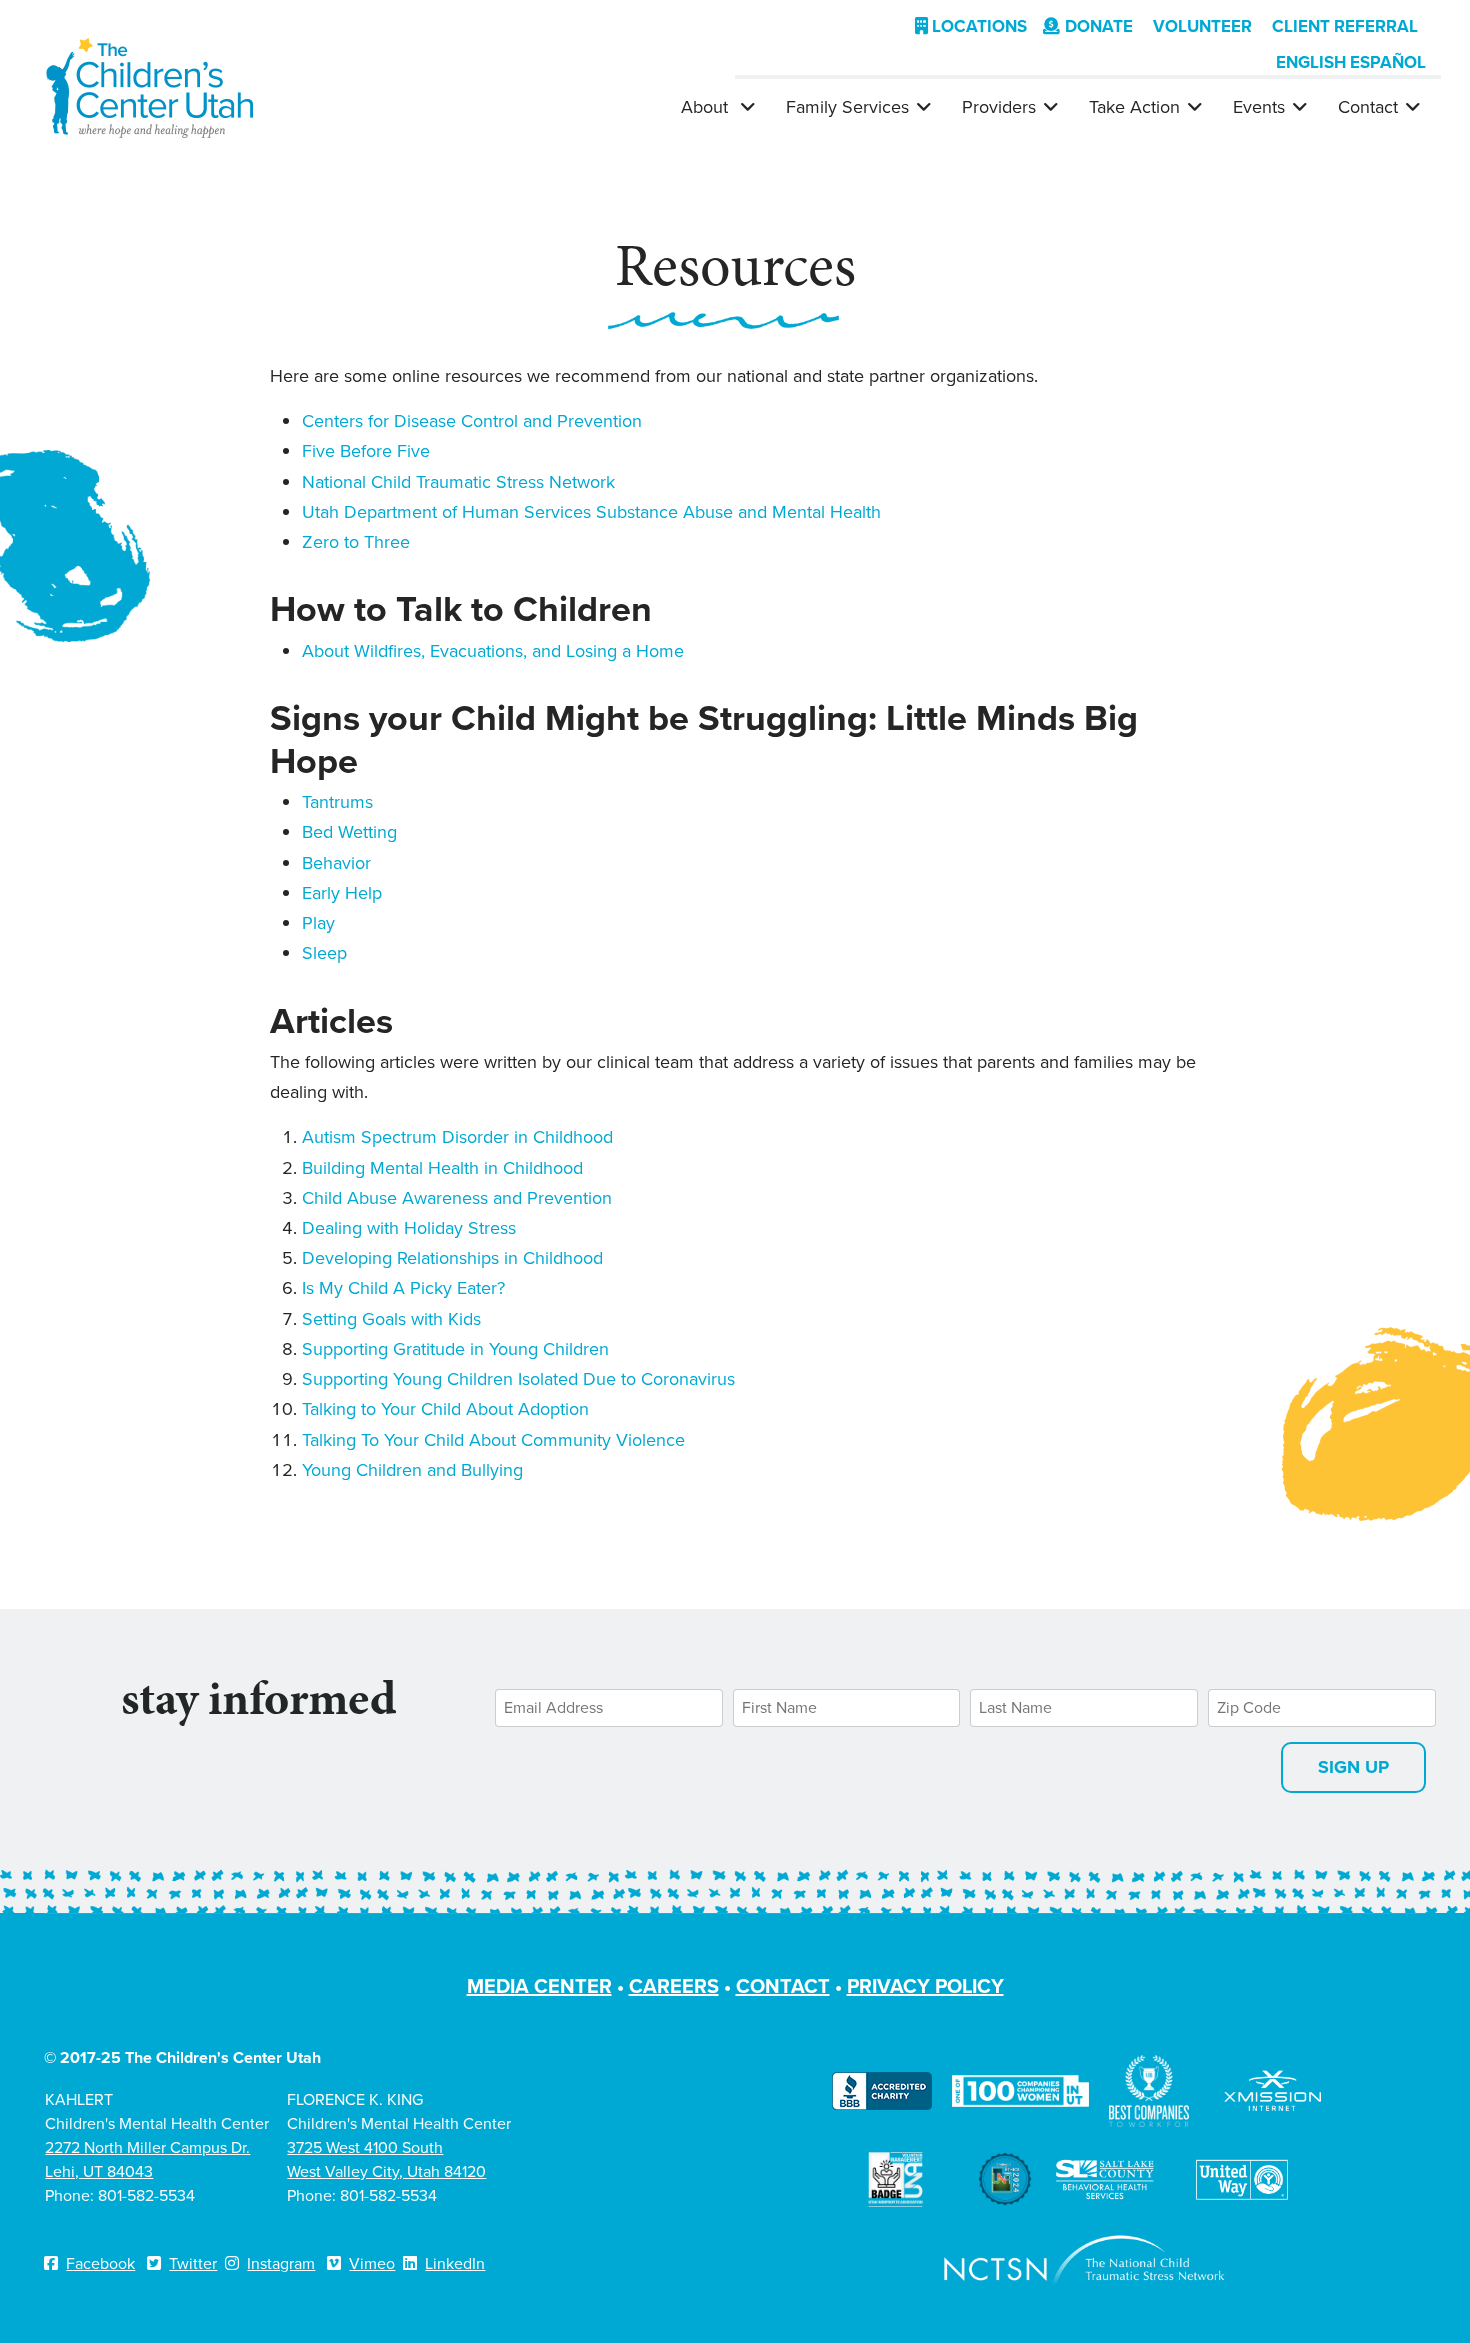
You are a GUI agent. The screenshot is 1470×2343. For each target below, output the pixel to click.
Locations (977, 26)
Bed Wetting (349, 832)
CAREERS (674, 1986)
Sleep (324, 953)
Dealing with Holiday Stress (409, 1228)
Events (1259, 107)
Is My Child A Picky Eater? (403, 1288)
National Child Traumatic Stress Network (458, 482)
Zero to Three (356, 542)
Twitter (193, 2263)
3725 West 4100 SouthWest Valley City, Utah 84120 (386, 2159)
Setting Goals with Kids (391, 1319)
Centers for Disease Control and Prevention (472, 421)
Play (318, 923)
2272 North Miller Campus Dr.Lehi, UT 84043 (147, 2159)
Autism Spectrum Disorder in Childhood (457, 1137)
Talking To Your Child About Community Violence (493, 1440)
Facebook (100, 2263)
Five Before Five (366, 451)
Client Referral (1345, 26)
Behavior (336, 863)
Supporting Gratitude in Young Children (455, 1349)
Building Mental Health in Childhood (442, 1168)
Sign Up (1353, 1767)
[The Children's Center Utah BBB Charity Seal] (882, 2089)
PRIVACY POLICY (925, 1986)
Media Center (539, 1986)
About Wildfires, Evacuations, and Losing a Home (493, 651)
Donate (1099, 26)
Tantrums (337, 802)
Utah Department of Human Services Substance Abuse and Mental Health (591, 512)
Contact (1368, 107)
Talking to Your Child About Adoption (445, 1409)
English (1311, 62)
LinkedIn (455, 2263)
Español (1388, 62)
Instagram (281, 2263)
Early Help (342, 893)
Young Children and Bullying (412, 1470)
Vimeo (372, 2263)
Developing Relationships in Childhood (452, 1258)
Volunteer (1202, 26)
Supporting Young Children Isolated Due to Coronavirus (518, 1379)
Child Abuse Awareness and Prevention (457, 1198)
